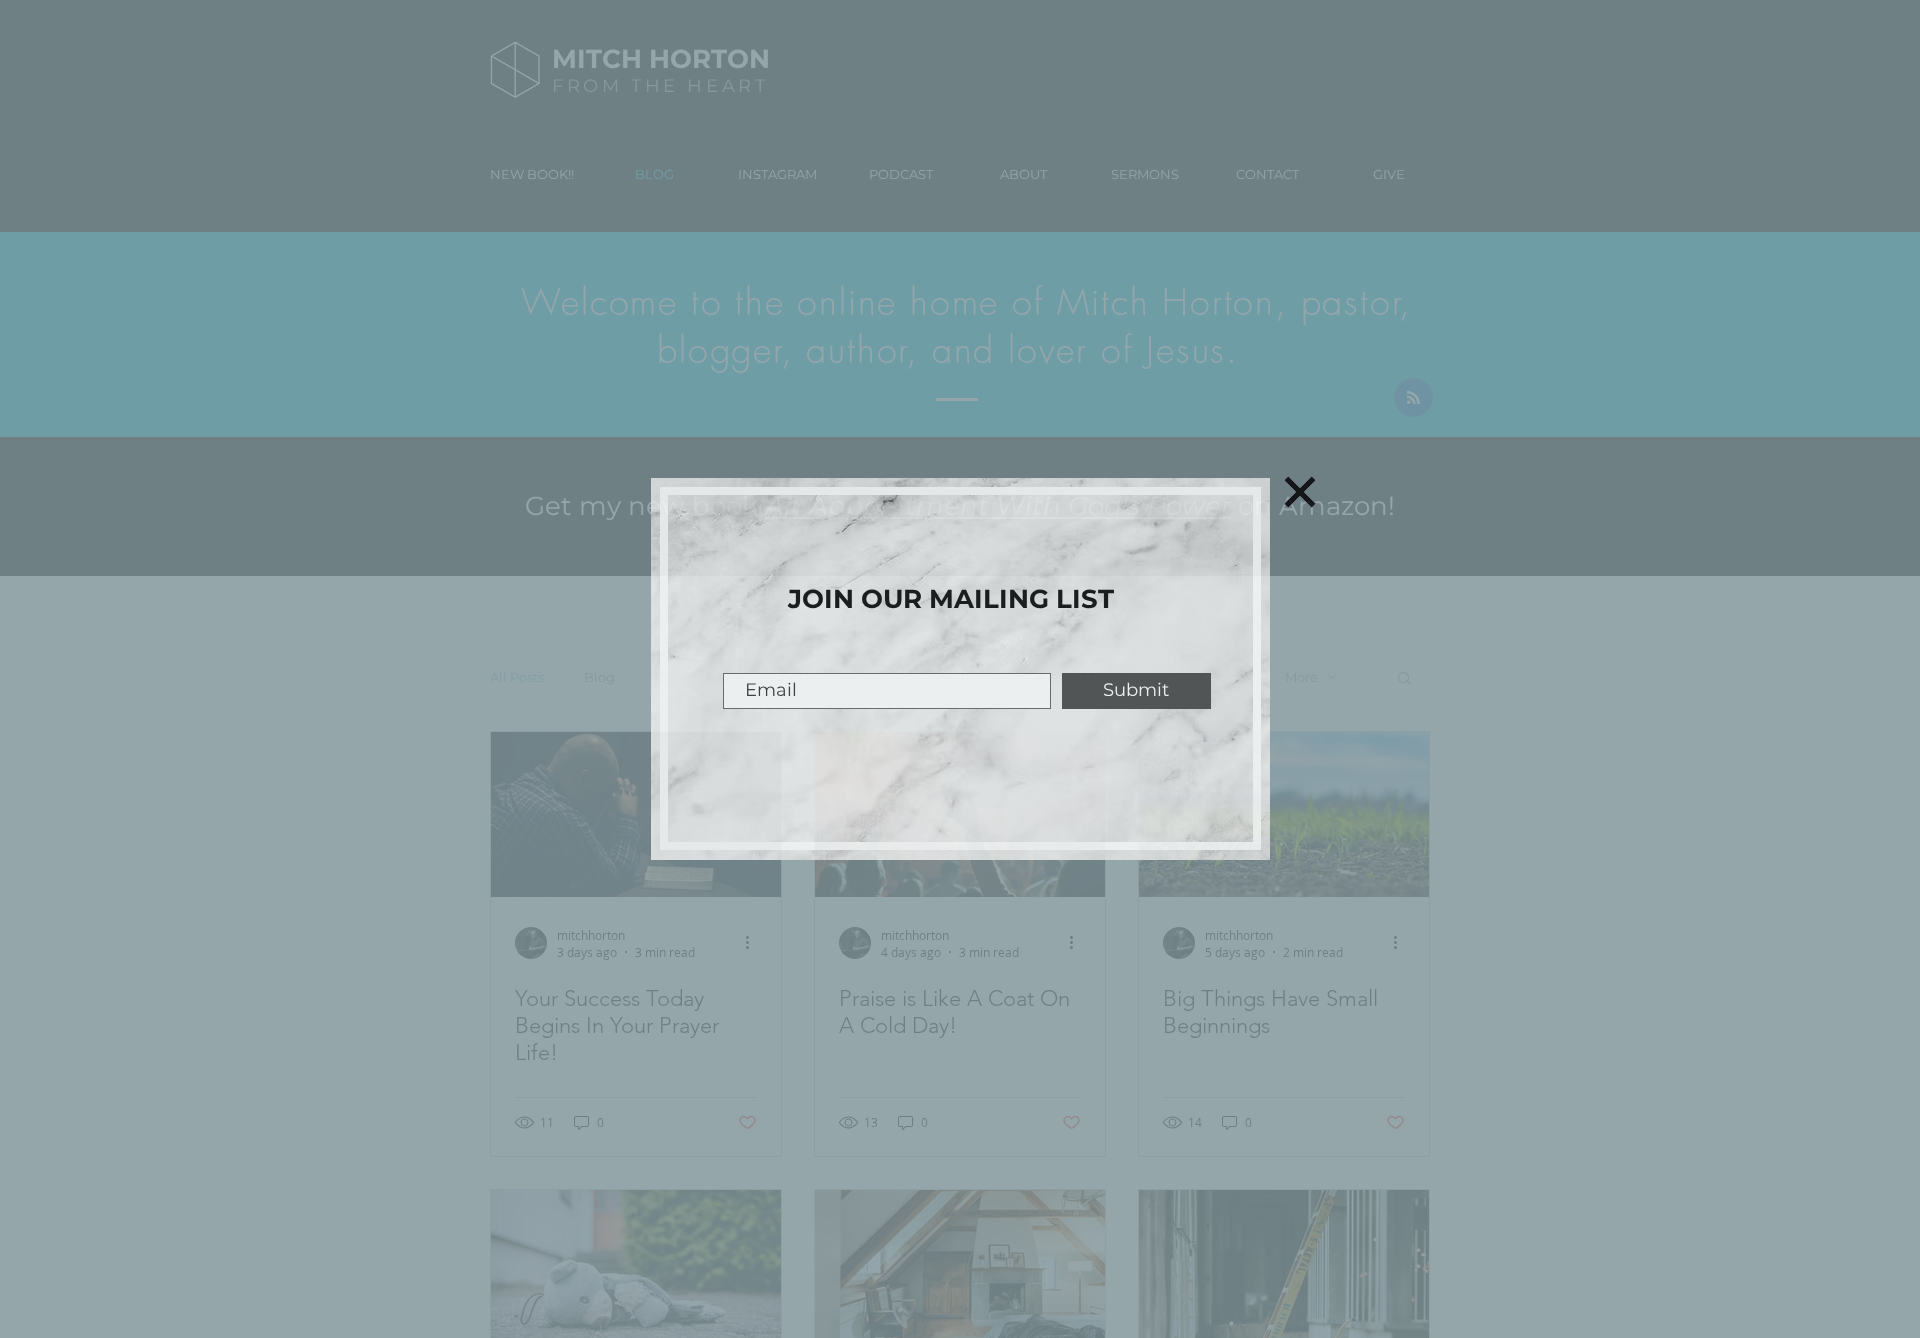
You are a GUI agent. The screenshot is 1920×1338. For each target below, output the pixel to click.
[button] (1300, 492)
